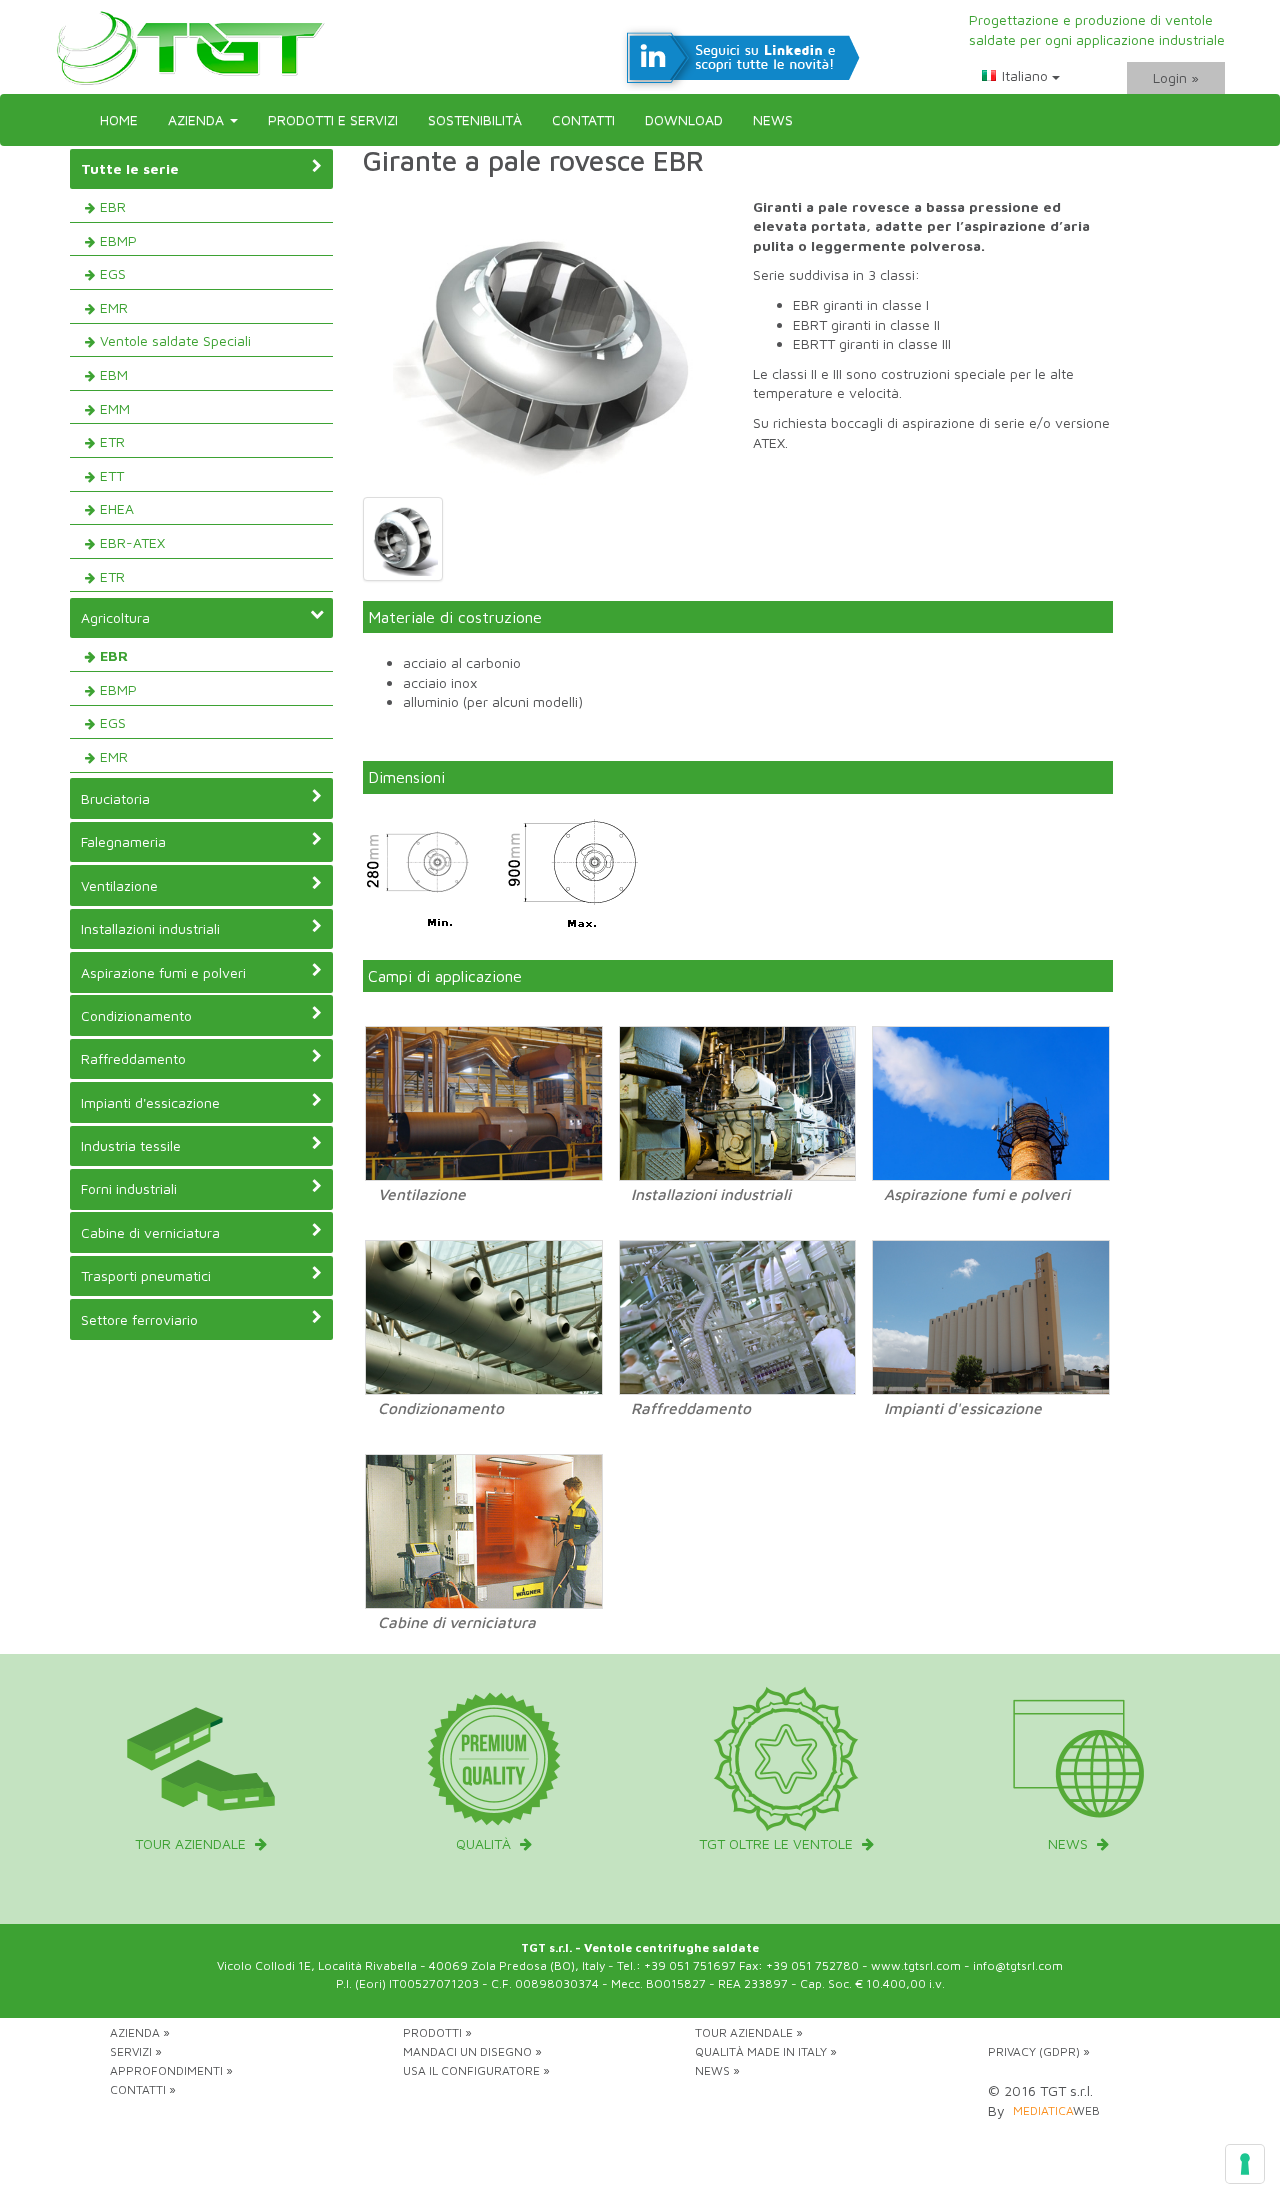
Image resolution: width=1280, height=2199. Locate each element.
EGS (113, 273)
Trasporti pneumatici (146, 1275)
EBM (114, 374)
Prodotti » (437, 2032)
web (1056, 2110)
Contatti (583, 119)
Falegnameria (123, 841)
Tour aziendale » (749, 2032)
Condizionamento (136, 1015)
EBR (113, 206)
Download (684, 119)
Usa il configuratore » (476, 2070)
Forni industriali (129, 1188)
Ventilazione (119, 885)
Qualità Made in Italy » (766, 2051)
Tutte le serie (130, 168)
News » (717, 2070)
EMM (115, 408)
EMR (114, 307)
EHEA (117, 508)
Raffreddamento (133, 1058)
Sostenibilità (475, 119)
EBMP (118, 240)
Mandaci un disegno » (472, 2051)
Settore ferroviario (139, 1319)
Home (119, 119)
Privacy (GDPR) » (1039, 2051)
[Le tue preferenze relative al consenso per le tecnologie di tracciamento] (1245, 2164)
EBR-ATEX (132, 542)
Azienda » (140, 2032)
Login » (1176, 77)
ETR (112, 441)
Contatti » (143, 2089)
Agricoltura (115, 617)
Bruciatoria (115, 798)
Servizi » (136, 2051)
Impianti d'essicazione (150, 1102)
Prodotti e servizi (333, 119)
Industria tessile (131, 1145)
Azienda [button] (198, 119)
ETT (112, 475)
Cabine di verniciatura (150, 1232)
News (773, 119)
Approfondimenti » (171, 2070)
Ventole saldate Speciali (175, 340)
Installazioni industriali (150, 928)
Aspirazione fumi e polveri (163, 972)
